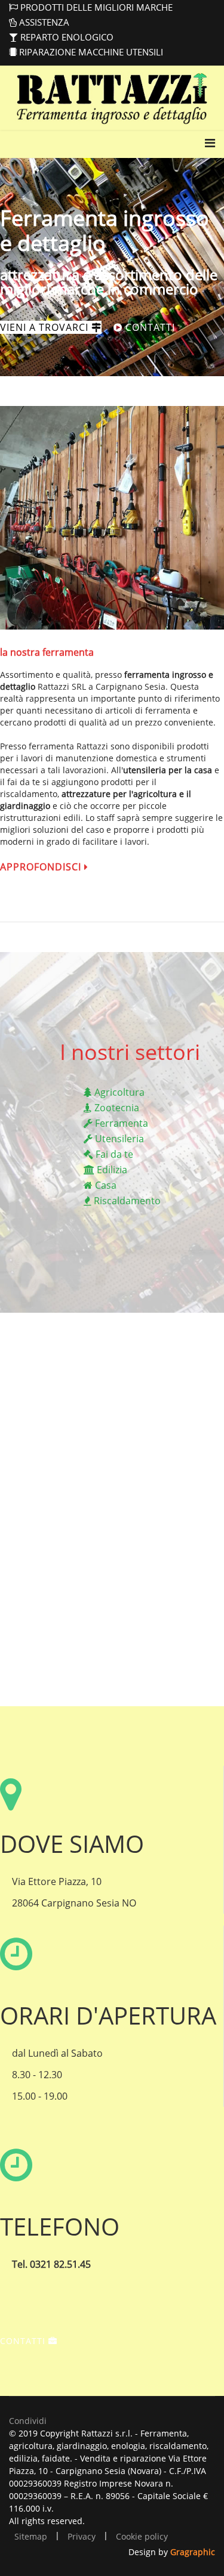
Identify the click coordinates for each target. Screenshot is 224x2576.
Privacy (82, 2536)
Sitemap (31, 2536)
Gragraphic (193, 2552)
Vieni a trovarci (46, 327)
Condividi (28, 2421)
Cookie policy (142, 2536)
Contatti (149, 327)
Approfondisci (42, 867)
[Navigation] (210, 153)
